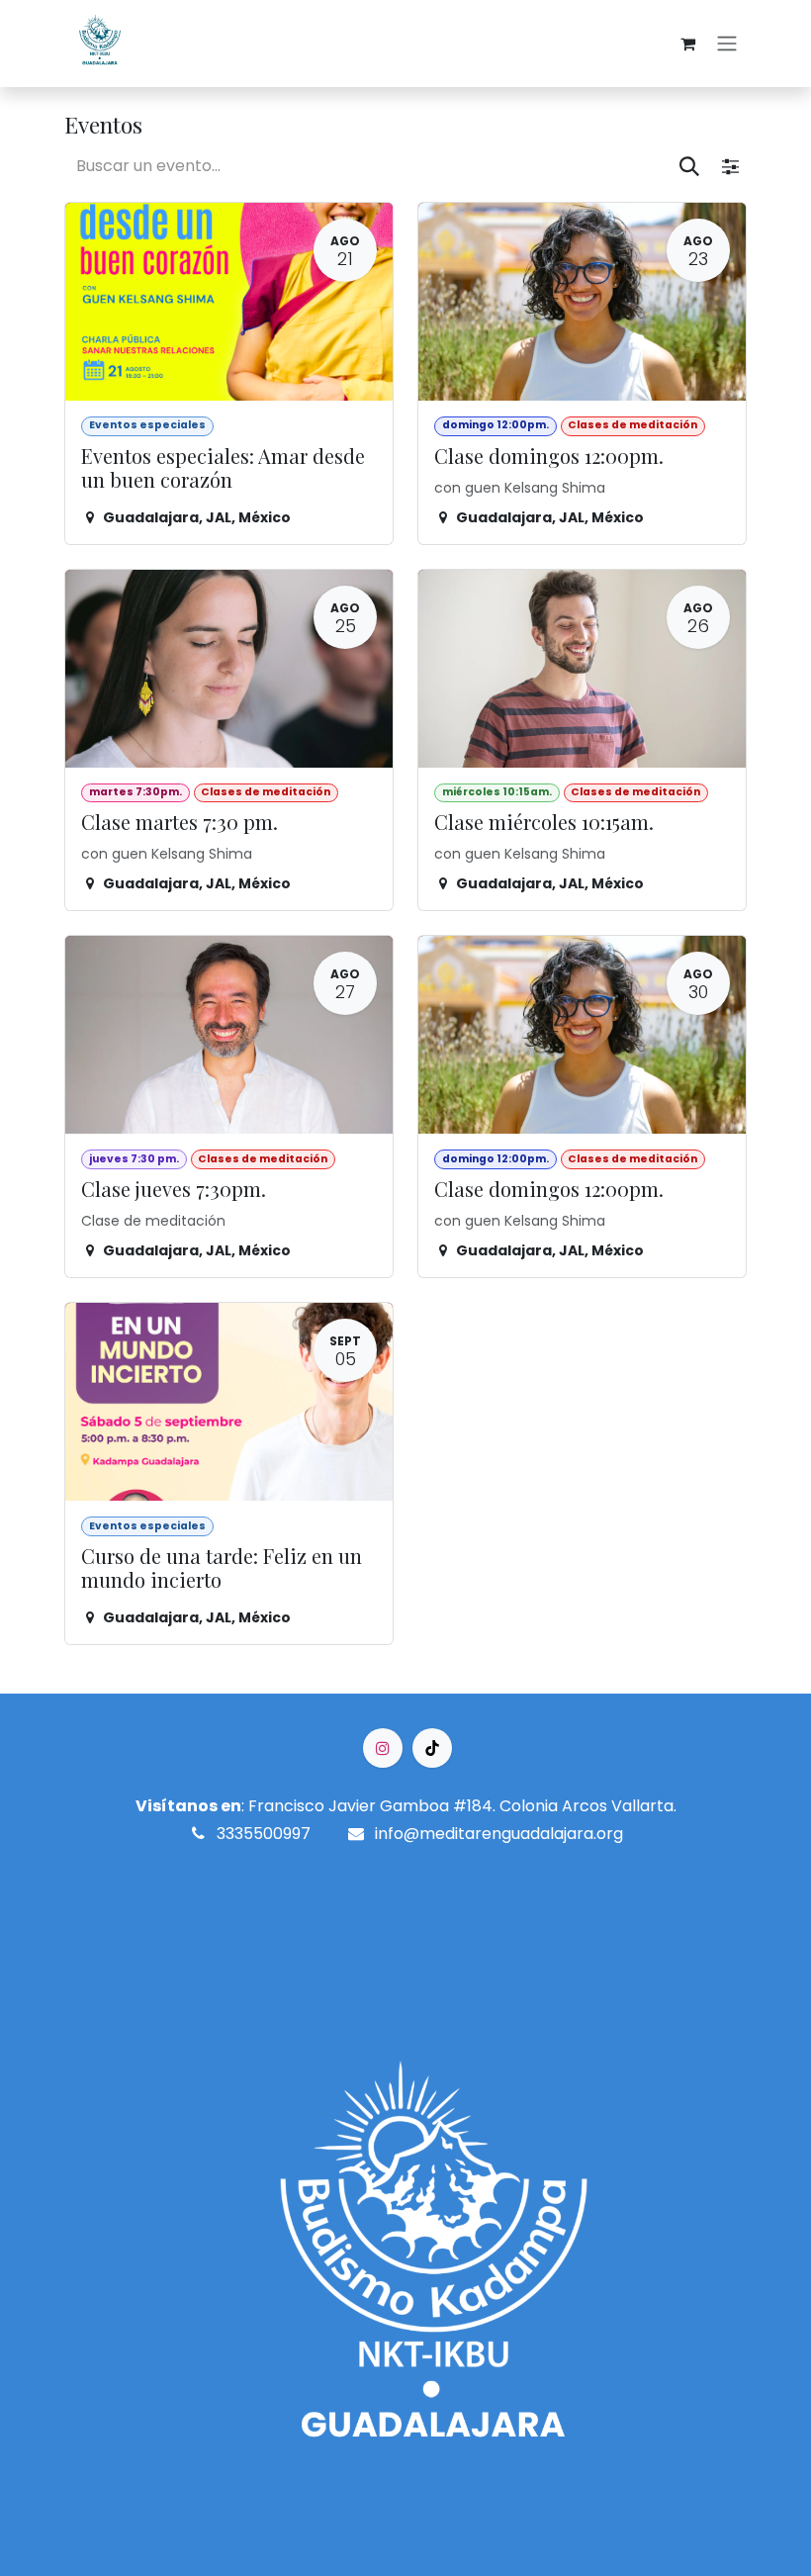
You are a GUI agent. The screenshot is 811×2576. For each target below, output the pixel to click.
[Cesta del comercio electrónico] (687, 44)
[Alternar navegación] (727, 44)
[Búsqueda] (690, 165)
